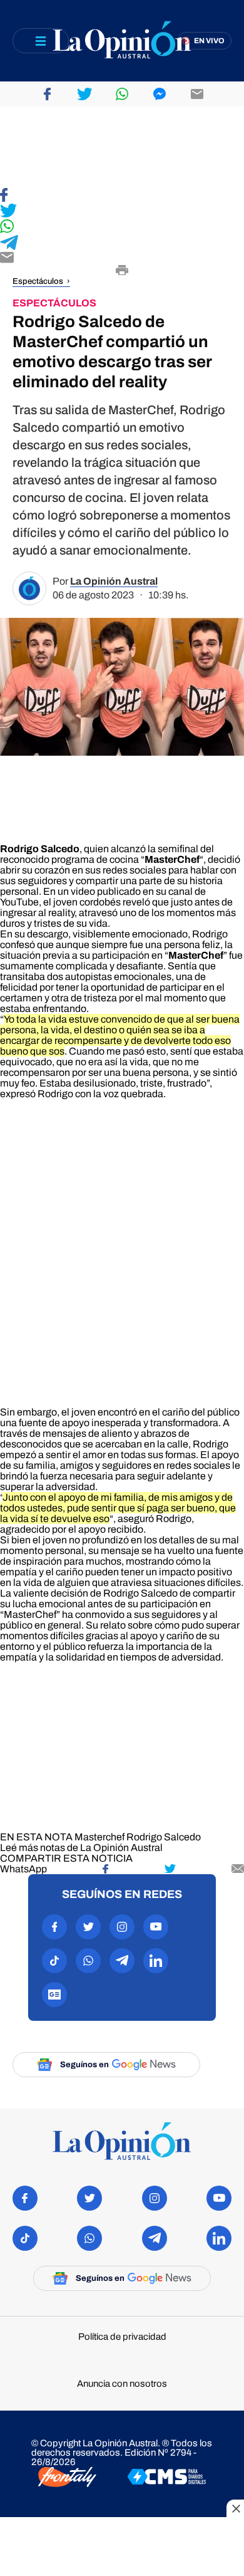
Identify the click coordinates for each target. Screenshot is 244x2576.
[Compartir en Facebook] (122, 196)
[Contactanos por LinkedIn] (156, 1961)
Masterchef (99, 1837)
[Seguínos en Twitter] (88, 1927)
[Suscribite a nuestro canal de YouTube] (156, 1927)
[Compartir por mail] (197, 94)
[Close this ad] (235, 2508)
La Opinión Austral (114, 581)
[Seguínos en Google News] (54, 1995)
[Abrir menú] (41, 41)
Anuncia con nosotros (122, 2384)
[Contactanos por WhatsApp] (88, 1961)
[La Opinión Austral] (122, 41)
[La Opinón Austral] (122, 2142)
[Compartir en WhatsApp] (122, 227)
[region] (122, 147)
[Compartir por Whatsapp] (122, 94)
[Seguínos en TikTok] (54, 1961)
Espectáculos (38, 281)
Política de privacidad (122, 2337)
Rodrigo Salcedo (164, 1837)
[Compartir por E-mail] (122, 258)
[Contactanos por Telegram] (122, 1961)
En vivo (209, 41)
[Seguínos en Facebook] (54, 1927)
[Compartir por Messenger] (160, 94)
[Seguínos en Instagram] (122, 1927)
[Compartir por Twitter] (84, 94)
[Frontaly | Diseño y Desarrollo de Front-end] (67, 2478)
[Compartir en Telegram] (122, 243)
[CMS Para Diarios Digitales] (167, 2478)
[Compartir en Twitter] (122, 211)
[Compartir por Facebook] (47, 94)
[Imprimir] (122, 271)
